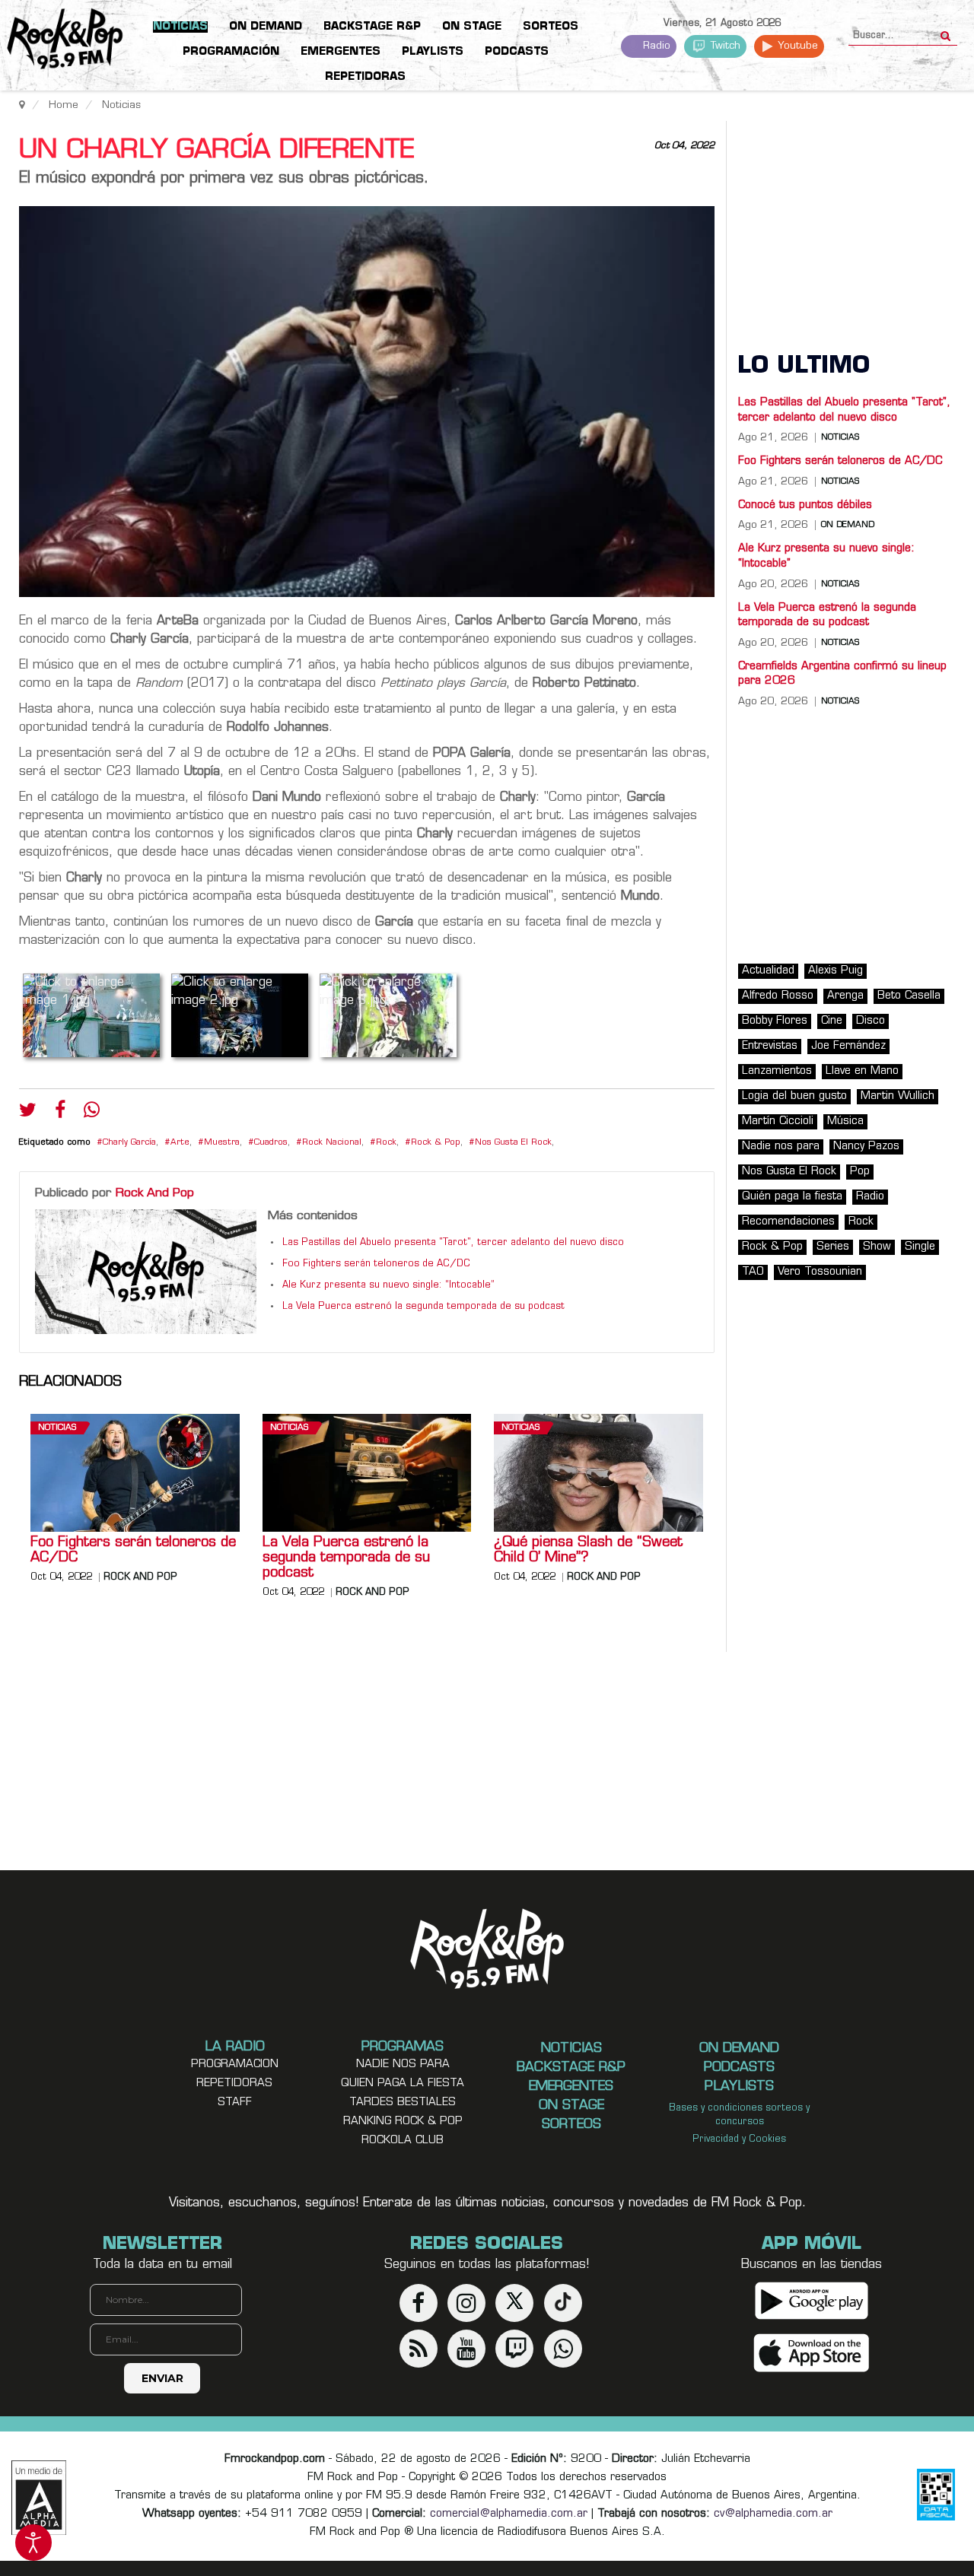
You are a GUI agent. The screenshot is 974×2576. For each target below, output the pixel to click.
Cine (832, 1021)
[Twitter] (28, 1113)
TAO (753, 1272)
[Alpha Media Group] (39, 2498)
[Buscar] (945, 31)
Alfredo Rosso (778, 996)
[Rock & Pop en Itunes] (812, 2353)
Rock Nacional (332, 1143)
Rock (386, 1143)
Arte (180, 1143)
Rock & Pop (436, 1143)
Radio (655, 46)
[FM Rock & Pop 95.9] (61, 41)
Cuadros (271, 1143)
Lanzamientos (777, 1071)
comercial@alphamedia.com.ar (509, 2514)
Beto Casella (909, 996)
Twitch (724, 46)
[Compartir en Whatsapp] (92, 1112)
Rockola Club (403, 2141)
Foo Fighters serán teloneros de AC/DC (376, 1264)
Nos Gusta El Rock (513, 1143)
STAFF (235, 2103)
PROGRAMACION (235, 2065)
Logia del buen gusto (794, 1096)
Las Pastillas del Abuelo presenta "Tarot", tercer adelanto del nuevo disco (453, 1243)
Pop (860, 1172)
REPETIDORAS (234, 2084)
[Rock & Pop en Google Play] (812, 2300)
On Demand (848, 526)
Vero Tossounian (820, 1272)
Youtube (796, 46)
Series (833, 1247)
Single (920, 1247)
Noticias (57, 1428)
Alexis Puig (836, 971)
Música (845, 1121)
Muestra (222, 1143)
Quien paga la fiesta (403, 2084)
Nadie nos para (781, 1147)
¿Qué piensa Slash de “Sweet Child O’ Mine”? (588, 1551)
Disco (871, 1021)
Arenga (845, 996)
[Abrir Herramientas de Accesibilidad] (33, 2543)
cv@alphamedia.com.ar (773, 2514)
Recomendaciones (788, 1222)
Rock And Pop (155, 1193)
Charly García (129, 1143)
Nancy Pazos (866, 1147)
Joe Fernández (848, 1046)
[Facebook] (60, 1113)
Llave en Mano (862, 1071)
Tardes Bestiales (403, 2103)
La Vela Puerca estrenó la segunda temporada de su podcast (423, 1307)
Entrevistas (770, 1046)
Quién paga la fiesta (792, 1197)
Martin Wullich (898, 1096)
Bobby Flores (775, 1021)
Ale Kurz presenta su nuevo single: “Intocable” (388, 1285)
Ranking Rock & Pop (403, 2122)
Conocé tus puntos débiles (805, 505)
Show (877, 1247)
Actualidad (768, 971)
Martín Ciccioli (778, 1121)
